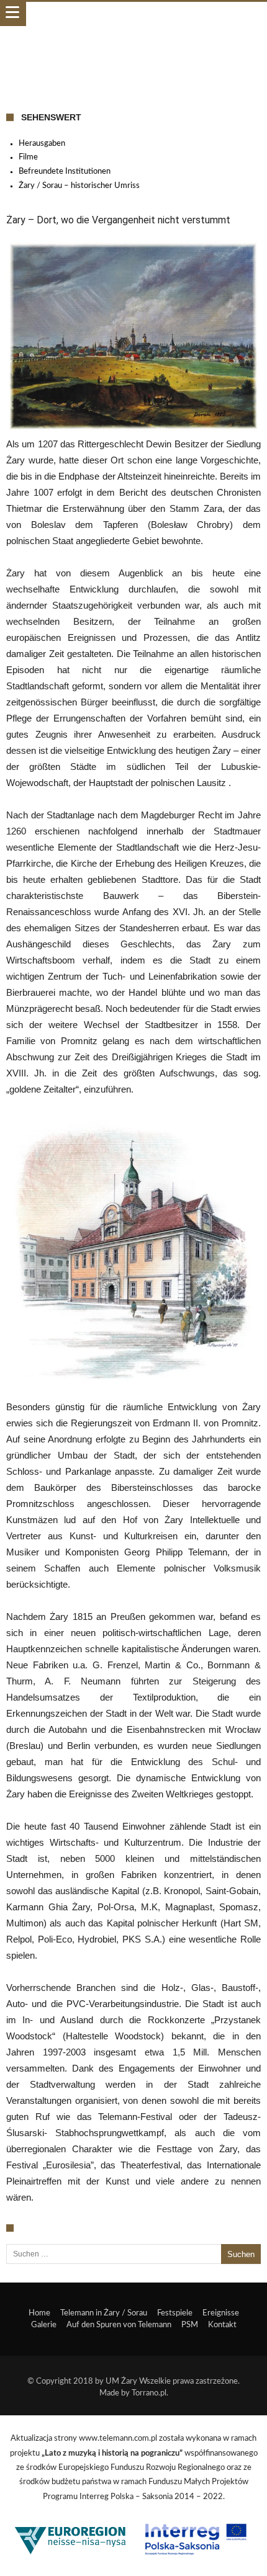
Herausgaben (42, 144)
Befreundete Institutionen (65, 172)
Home (39, 2313)
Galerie (44, 2325)
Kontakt (222, 2325)
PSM (190, 2325)
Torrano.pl (149, 2393)
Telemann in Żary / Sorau (104, 2313)
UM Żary (121, 2381)
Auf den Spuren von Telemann (119, 2325)
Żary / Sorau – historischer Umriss (79, 186)
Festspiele (175, 2313)
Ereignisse (221, 2313)
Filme (28, 157)
